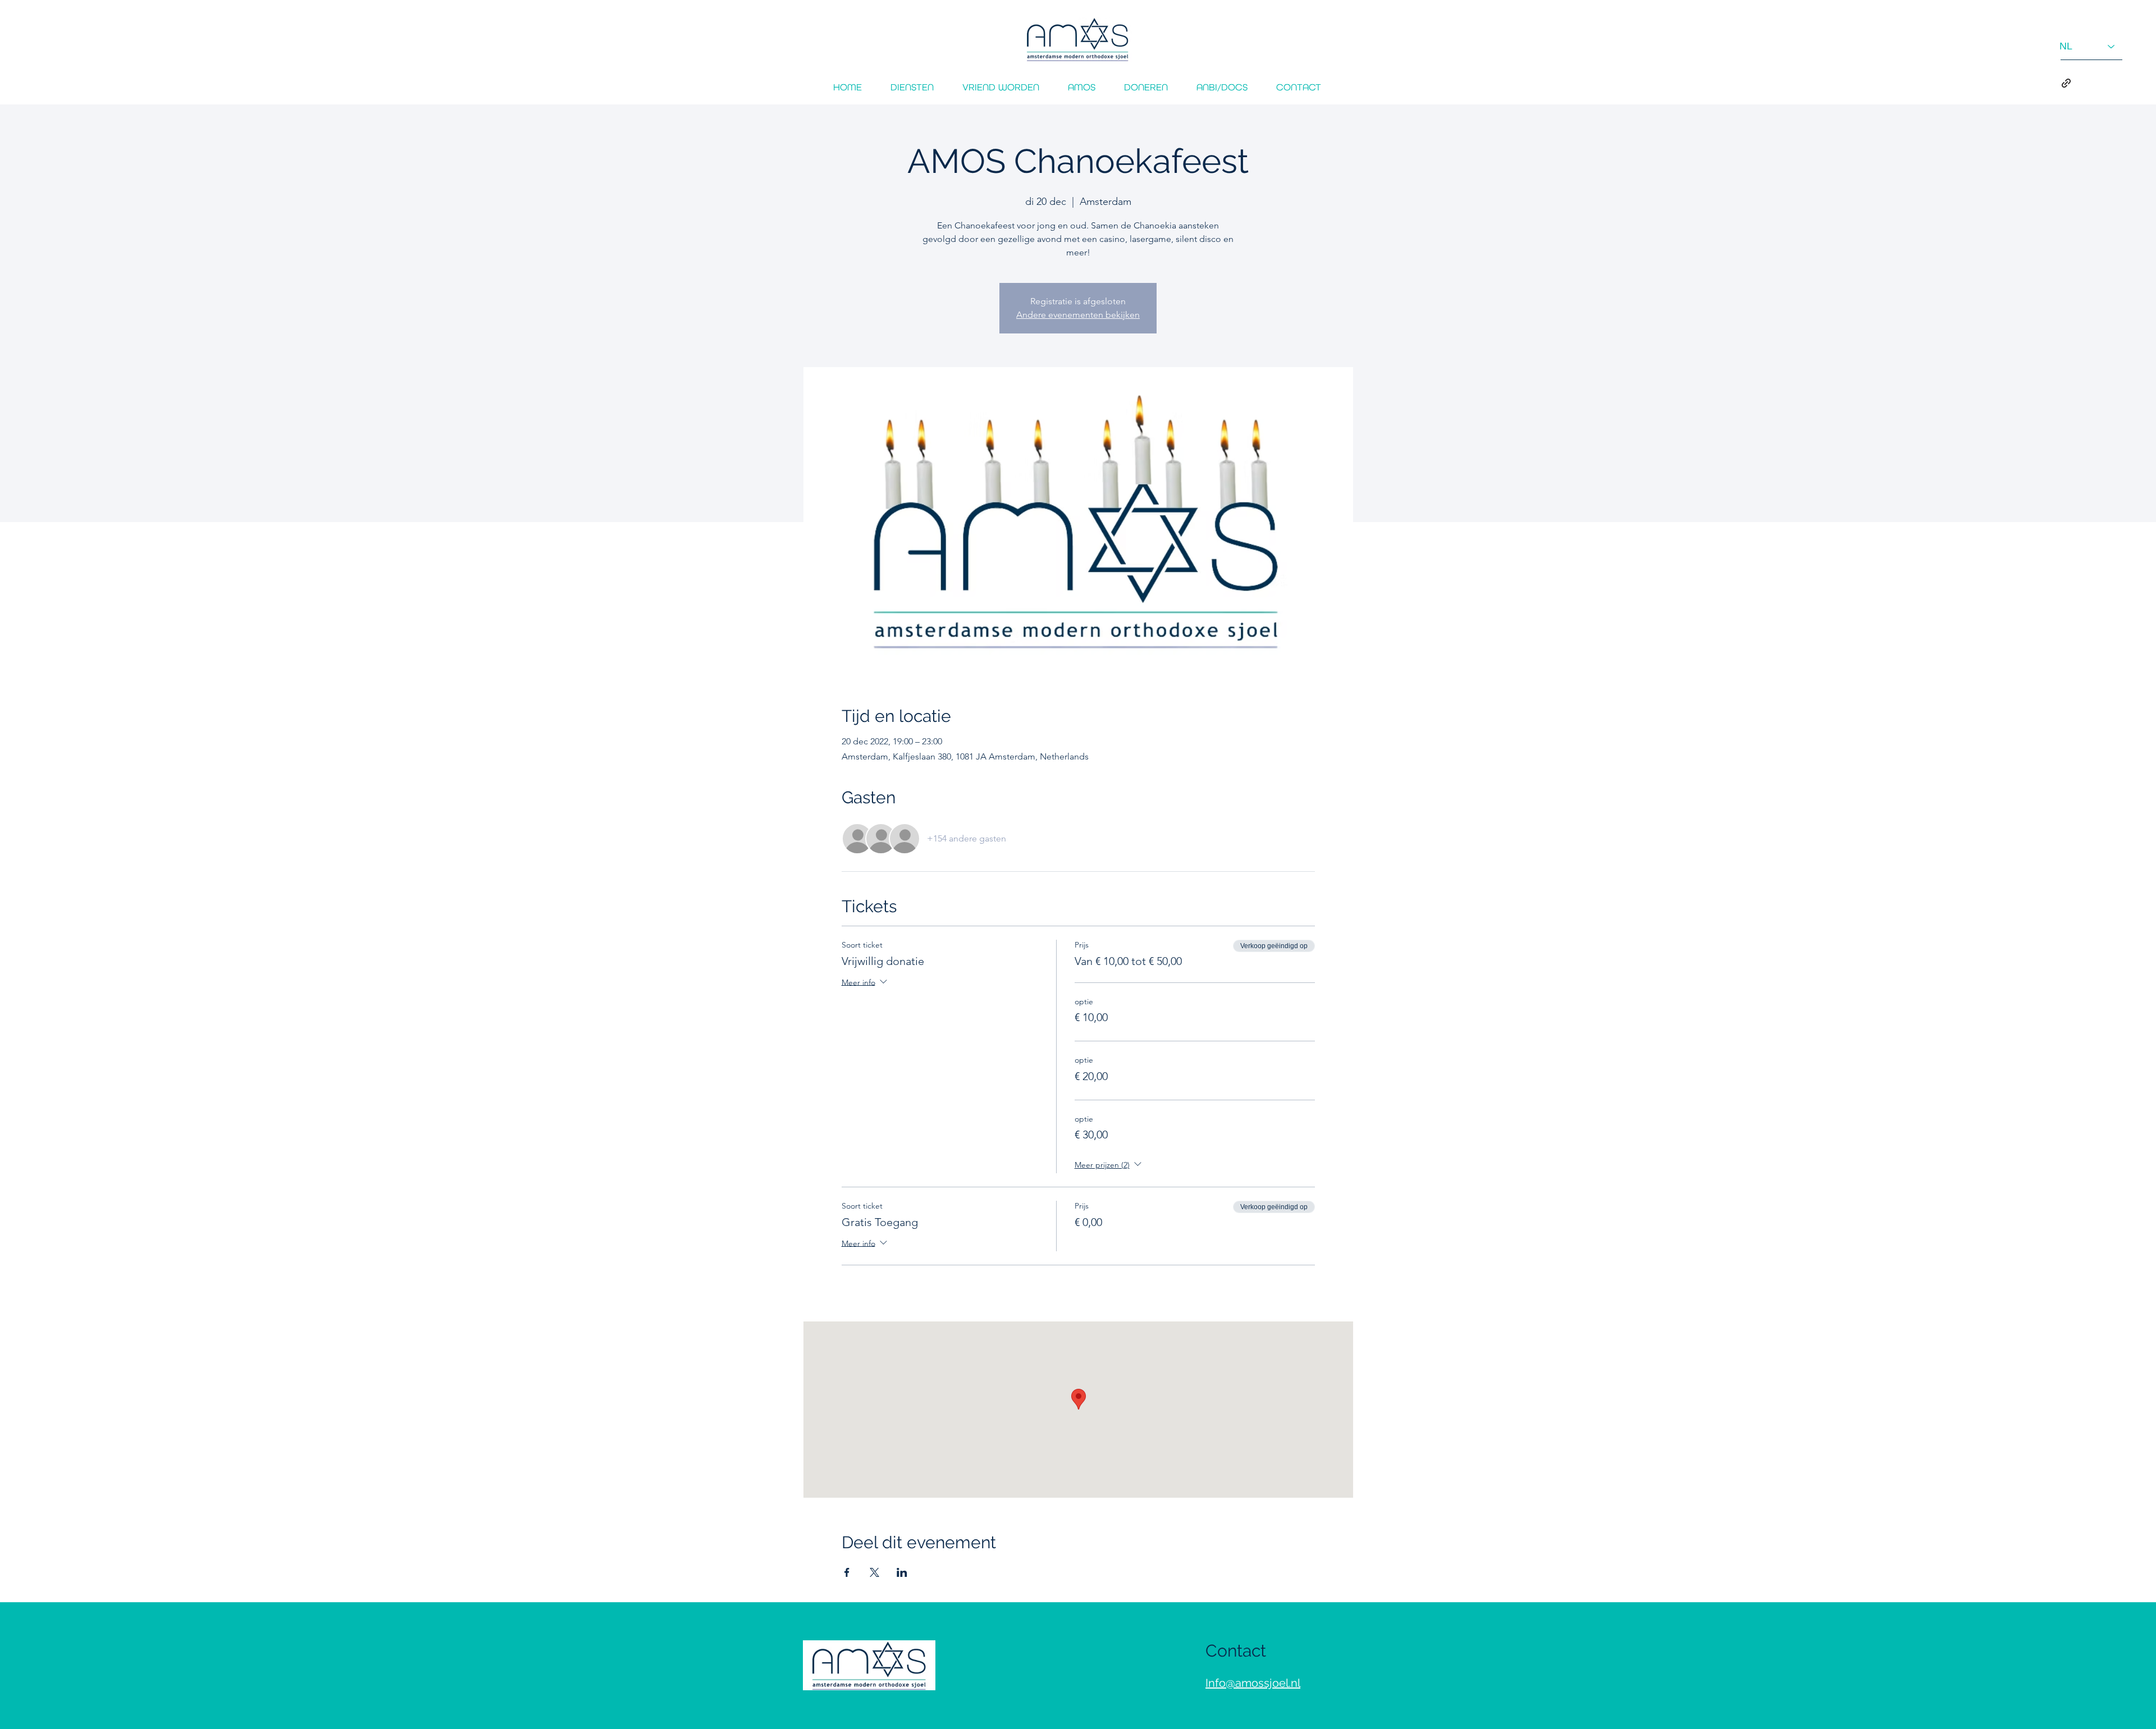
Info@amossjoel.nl (1253, 1683)
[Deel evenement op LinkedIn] (902, 1572)
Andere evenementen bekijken (1078, 315)
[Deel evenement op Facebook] (847, 1572)
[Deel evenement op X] (874, 1572)
